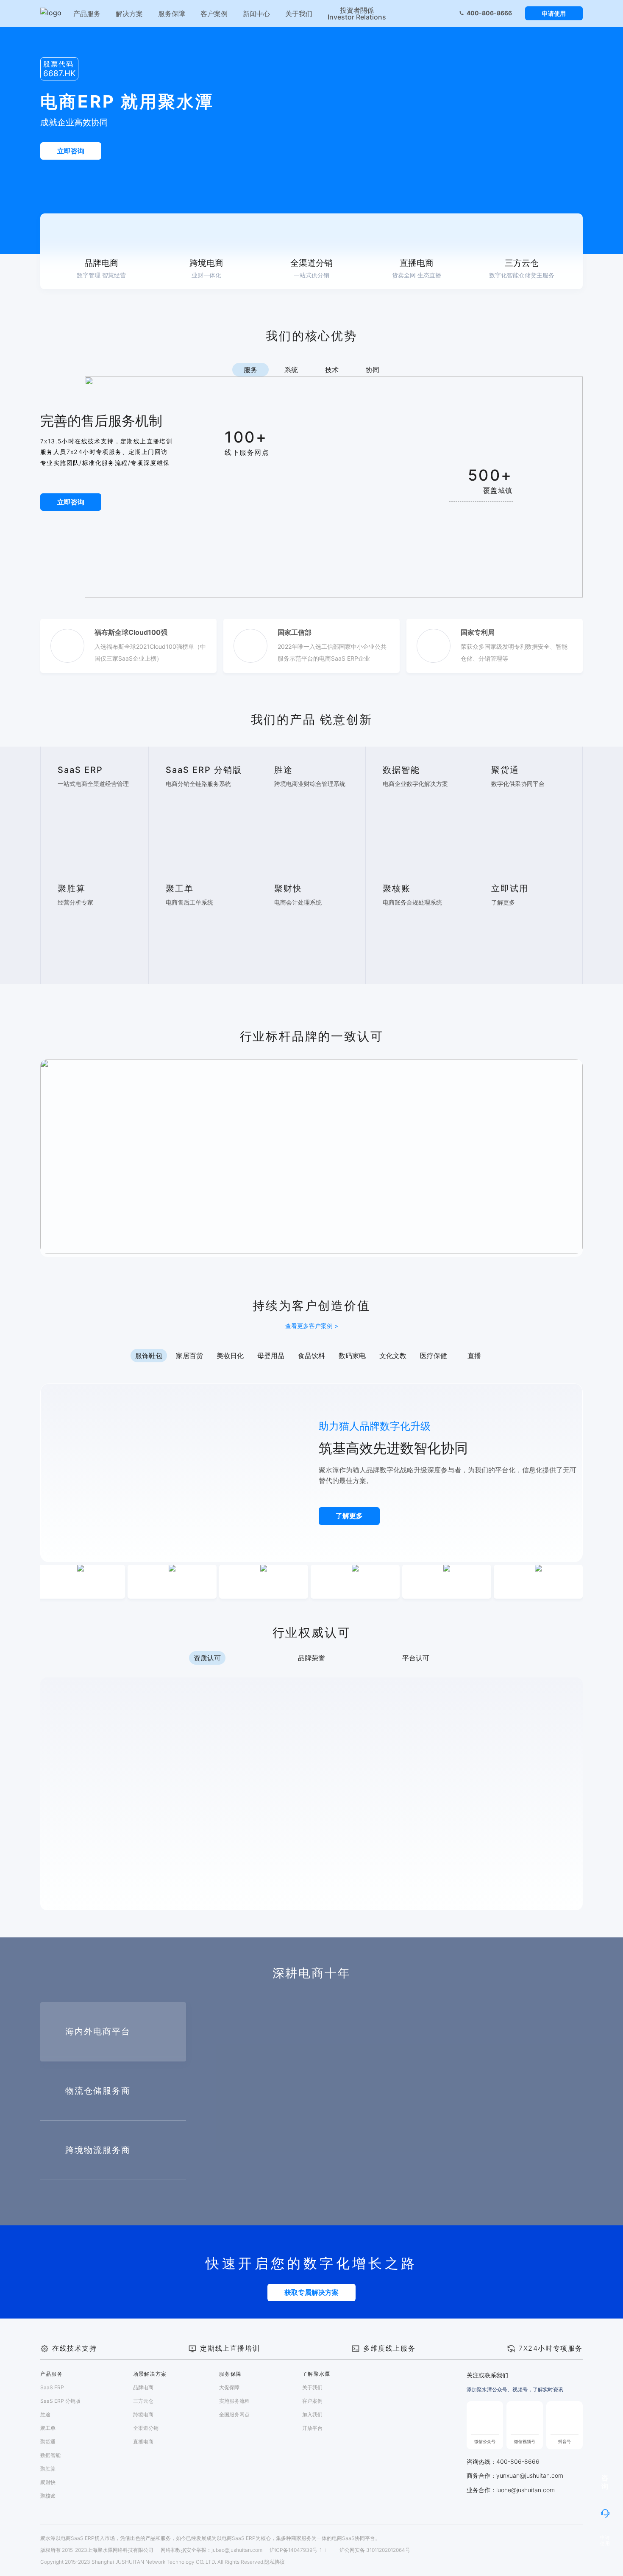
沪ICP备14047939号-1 (296, 2550)
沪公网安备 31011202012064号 (375, 2550)
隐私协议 (275, 2562)
